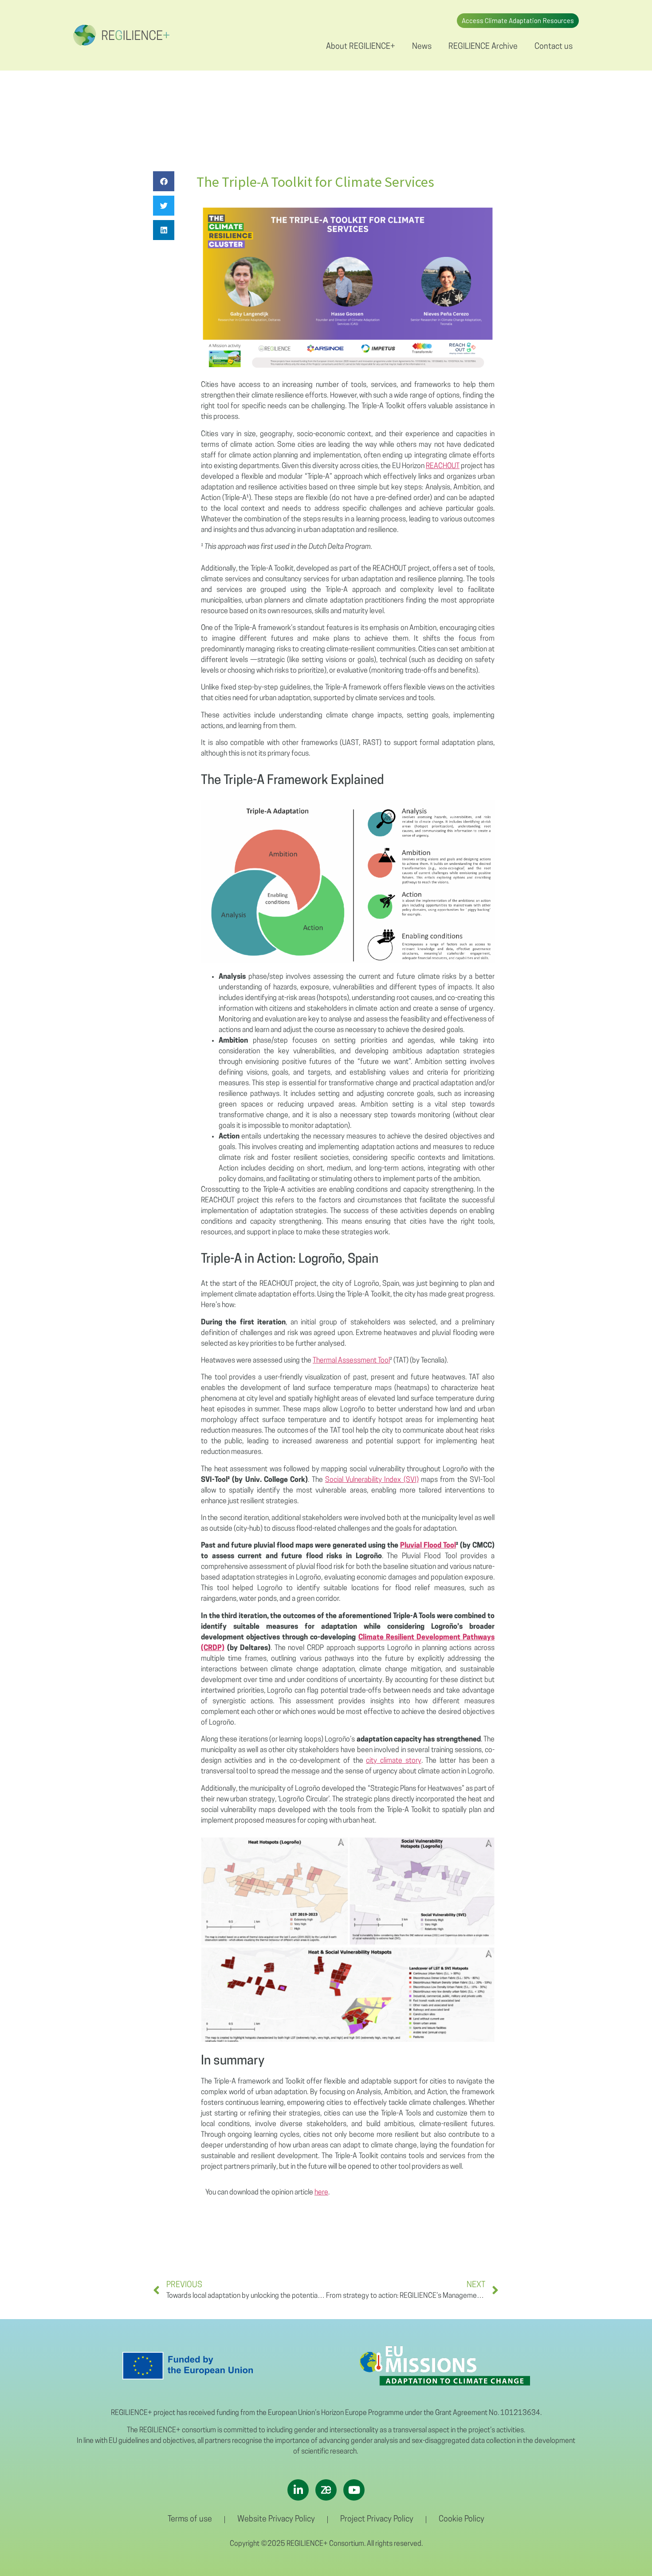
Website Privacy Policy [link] (276, 2520)
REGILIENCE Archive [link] (483, 47)
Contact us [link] (554, 47)
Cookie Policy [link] (462, 2520)
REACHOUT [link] (443, 466)
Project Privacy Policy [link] (377, 2520)
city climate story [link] (393, 1761)
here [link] (321, 2193)
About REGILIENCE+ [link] (361, 47)
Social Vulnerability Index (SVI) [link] (372, 1480)
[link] (121, 35)
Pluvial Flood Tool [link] (428, 1546)
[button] (164, 181)
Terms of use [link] (190, 2520)
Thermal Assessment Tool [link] (351, 1361)
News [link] (422, 47)
